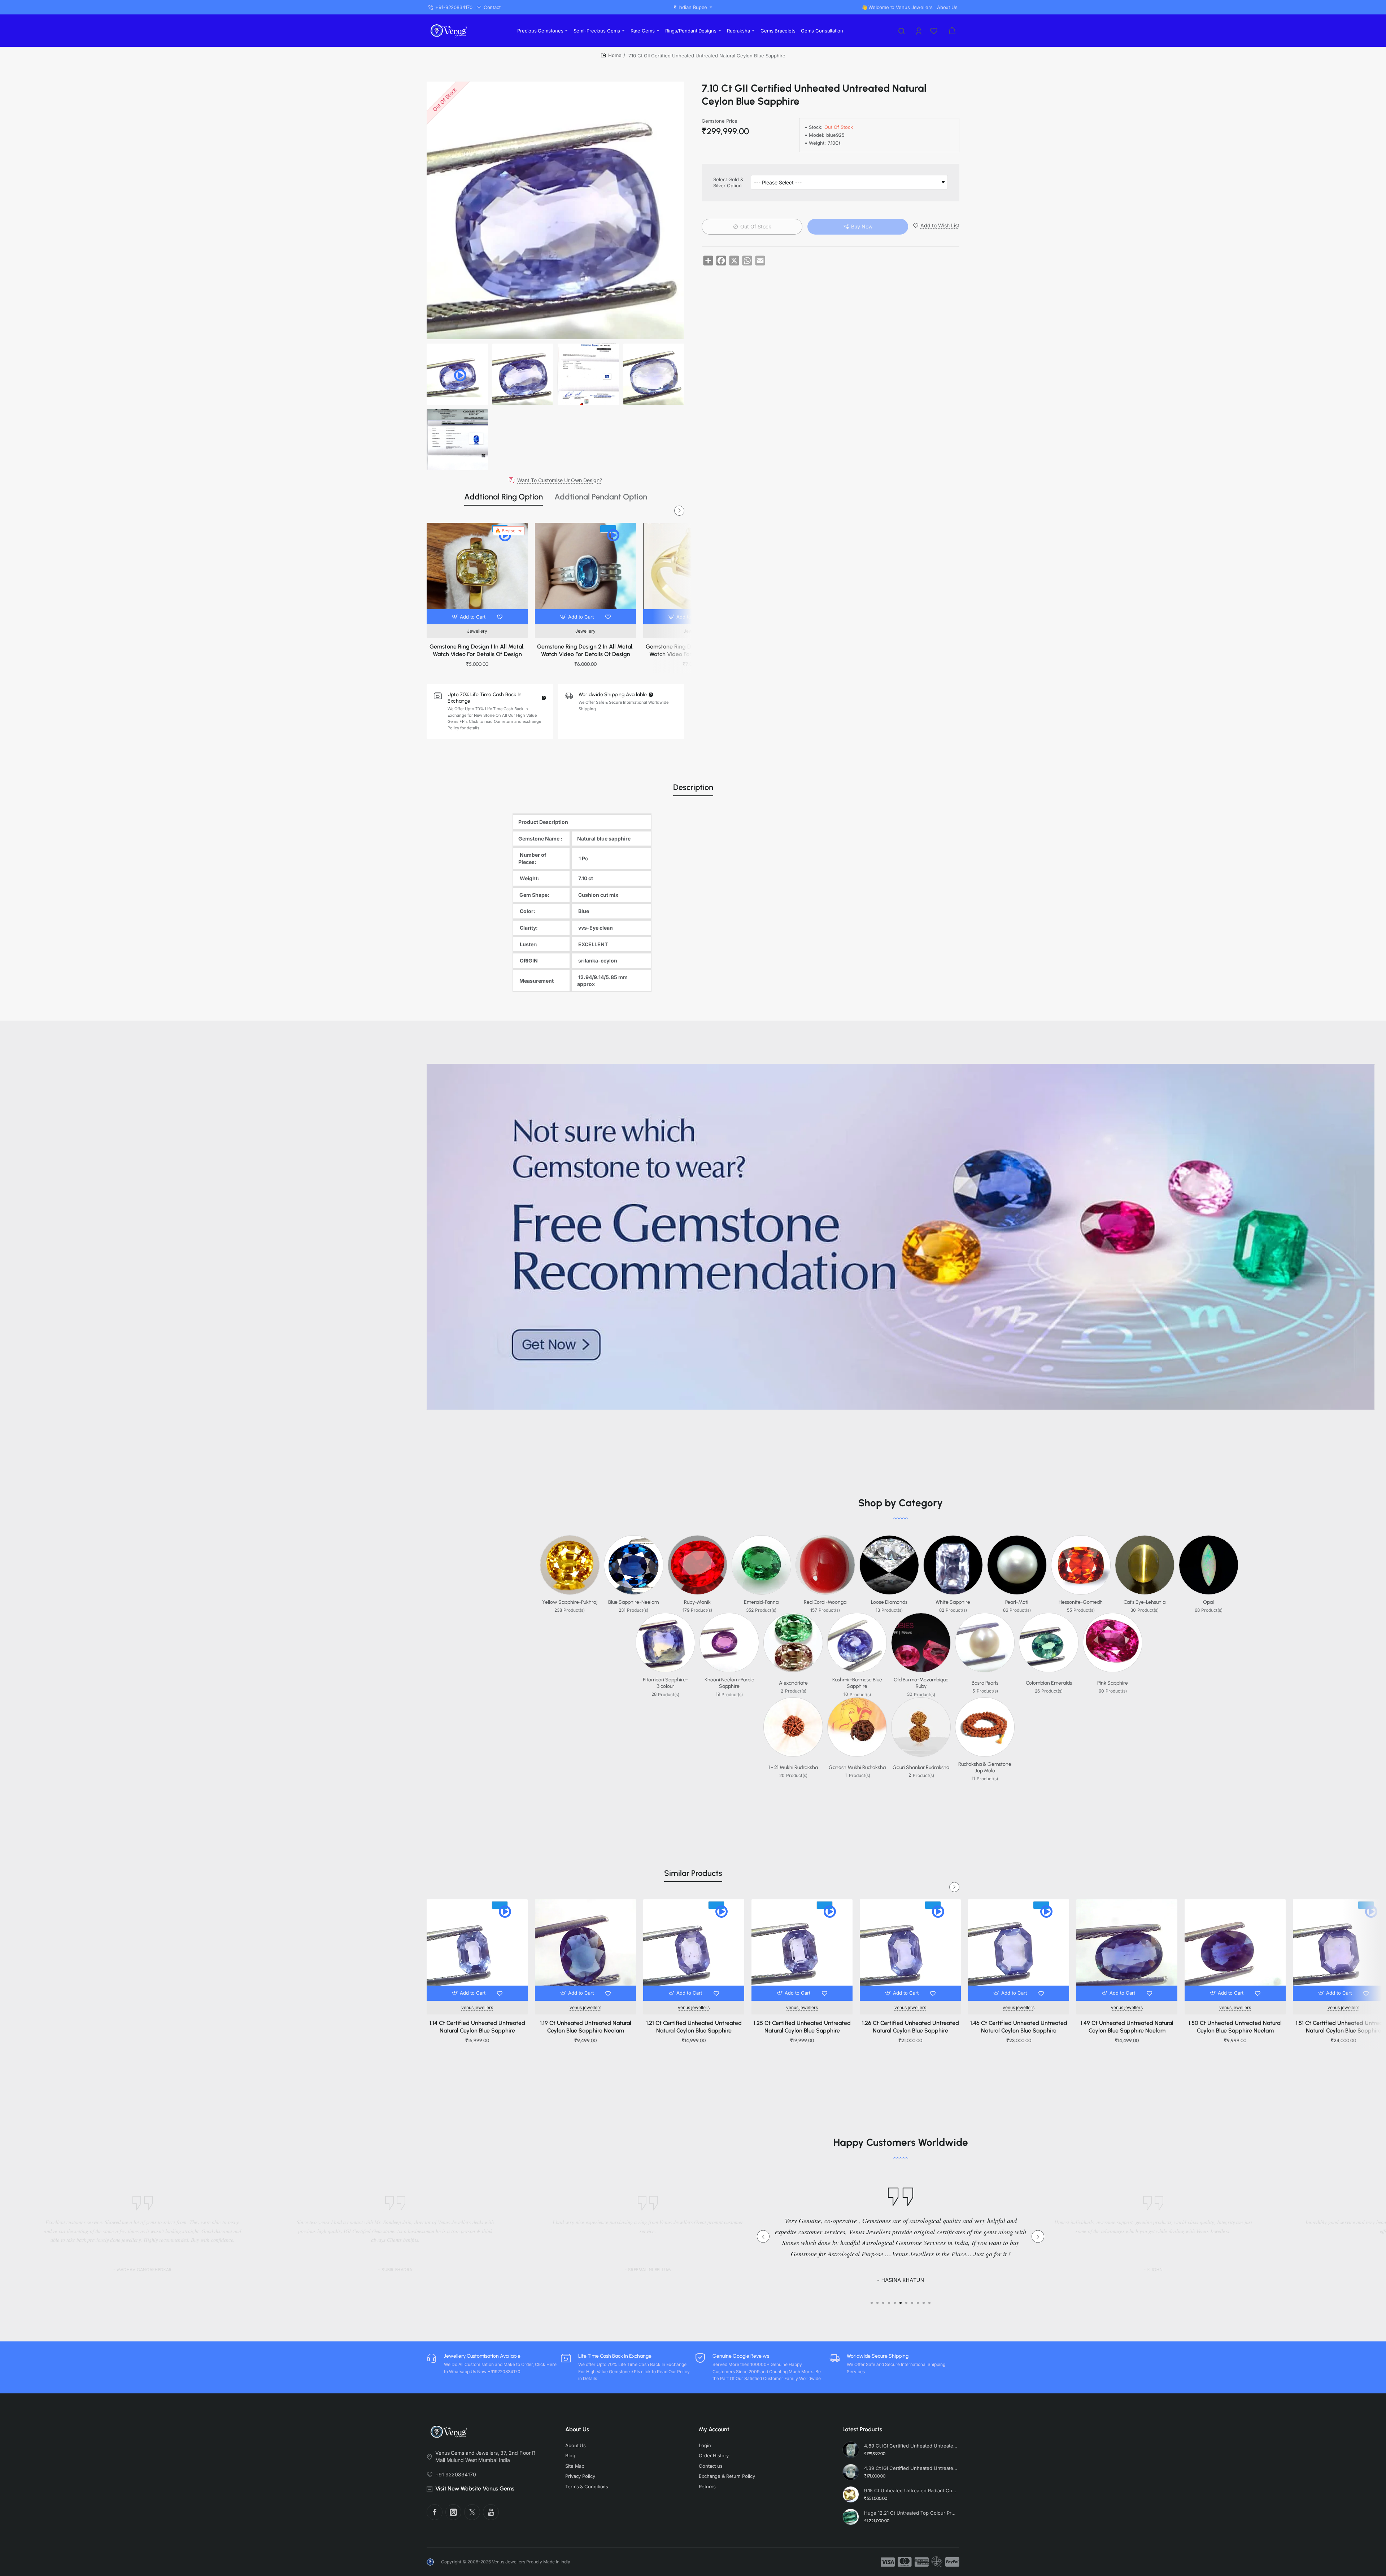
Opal (1208, 1602)
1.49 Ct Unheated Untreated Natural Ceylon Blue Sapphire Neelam (1127, 2027)
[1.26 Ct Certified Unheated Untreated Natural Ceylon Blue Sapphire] (910, 1950)
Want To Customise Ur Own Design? (560, 480)
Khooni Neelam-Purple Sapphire (729, 1683)
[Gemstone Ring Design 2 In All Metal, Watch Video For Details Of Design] (585, 573)
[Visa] (888, 2562)
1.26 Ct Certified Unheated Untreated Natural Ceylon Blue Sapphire (910, 2027)
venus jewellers (477, 2007)
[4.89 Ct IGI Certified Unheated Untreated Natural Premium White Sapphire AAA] (851, 2450)
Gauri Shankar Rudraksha (921, 1767)
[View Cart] (952, 31)
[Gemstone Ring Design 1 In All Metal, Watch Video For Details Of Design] (477, 573)
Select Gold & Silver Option (728, 182)
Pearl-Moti (1017, 1602)
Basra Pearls (985, 1683)
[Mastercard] (905, 2562)
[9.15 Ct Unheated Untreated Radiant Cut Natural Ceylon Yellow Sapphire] (851, 2494)
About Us (577, 2429)
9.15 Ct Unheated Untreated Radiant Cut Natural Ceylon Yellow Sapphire (911, 2490)
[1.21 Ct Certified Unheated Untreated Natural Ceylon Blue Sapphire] (694, 1950)
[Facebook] (435, 2512)
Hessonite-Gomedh (1081, 1602)
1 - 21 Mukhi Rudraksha (793, 1767)
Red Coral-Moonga (825, 1602)
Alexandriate (793, 1683)
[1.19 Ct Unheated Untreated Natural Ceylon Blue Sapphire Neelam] (585, 1950)
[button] (469, 617)
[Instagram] (453, 2512)
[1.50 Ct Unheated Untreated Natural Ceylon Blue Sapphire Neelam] (1235, 1950)
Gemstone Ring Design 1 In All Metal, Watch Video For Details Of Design (477, 650)
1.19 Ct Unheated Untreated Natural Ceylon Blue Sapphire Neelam (586, 2027)
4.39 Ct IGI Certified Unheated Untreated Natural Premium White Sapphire (911, 2468)
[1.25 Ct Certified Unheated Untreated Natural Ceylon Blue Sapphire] (802, 1950)
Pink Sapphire (1113, 1683)
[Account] (919, 31)
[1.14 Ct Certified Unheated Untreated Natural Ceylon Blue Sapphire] (477, 1950)
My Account (714, 2429)
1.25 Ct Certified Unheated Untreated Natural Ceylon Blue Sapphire (802, 2027)
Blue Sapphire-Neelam (633, 1602)
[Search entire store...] (902, 31)
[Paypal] (952, 2562)
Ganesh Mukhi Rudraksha (857, 1767)
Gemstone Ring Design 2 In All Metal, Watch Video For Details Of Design (585, 650)
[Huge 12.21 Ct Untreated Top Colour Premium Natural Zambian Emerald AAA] (851, 2517)
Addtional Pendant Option (601, 497)
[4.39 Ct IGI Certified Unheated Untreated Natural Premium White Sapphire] (851, 2472)
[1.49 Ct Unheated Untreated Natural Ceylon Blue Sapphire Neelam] (1127, 1950)
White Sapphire (953, 1602)
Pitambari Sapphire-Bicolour (665, 1683)
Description (693, 787)
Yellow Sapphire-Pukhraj (570, 1602)
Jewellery (477, 631)
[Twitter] (472, 2512)
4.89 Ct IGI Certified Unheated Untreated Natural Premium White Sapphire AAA (911, 2446)
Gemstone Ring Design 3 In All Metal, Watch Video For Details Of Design (694, 650)
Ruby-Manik (697, 1602)
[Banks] (937, 2562)
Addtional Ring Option (504, 497)
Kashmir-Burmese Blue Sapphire (857, 1683)
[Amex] (922, 2562)
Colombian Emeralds (1049, 1683)
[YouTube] (491, 2512)
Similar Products (693, 1873)
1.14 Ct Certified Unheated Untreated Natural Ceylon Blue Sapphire (477, 2027)
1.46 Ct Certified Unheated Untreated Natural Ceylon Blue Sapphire (1019, 2027)
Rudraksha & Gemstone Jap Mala (985, 1767)
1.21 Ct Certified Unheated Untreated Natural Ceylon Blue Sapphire (694, 2027)
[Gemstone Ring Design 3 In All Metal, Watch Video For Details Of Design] (694, 573)
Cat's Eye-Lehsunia (1145, 1602)
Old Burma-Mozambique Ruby (921, 1683)
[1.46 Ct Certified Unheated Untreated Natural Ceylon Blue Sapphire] (1019, 1950)
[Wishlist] (934, 31)
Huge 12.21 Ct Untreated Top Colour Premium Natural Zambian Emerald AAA (911, 2513)
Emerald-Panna (761, 1602)
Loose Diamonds (889, 1602)
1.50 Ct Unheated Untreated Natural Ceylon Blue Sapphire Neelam (1235, 2027)
